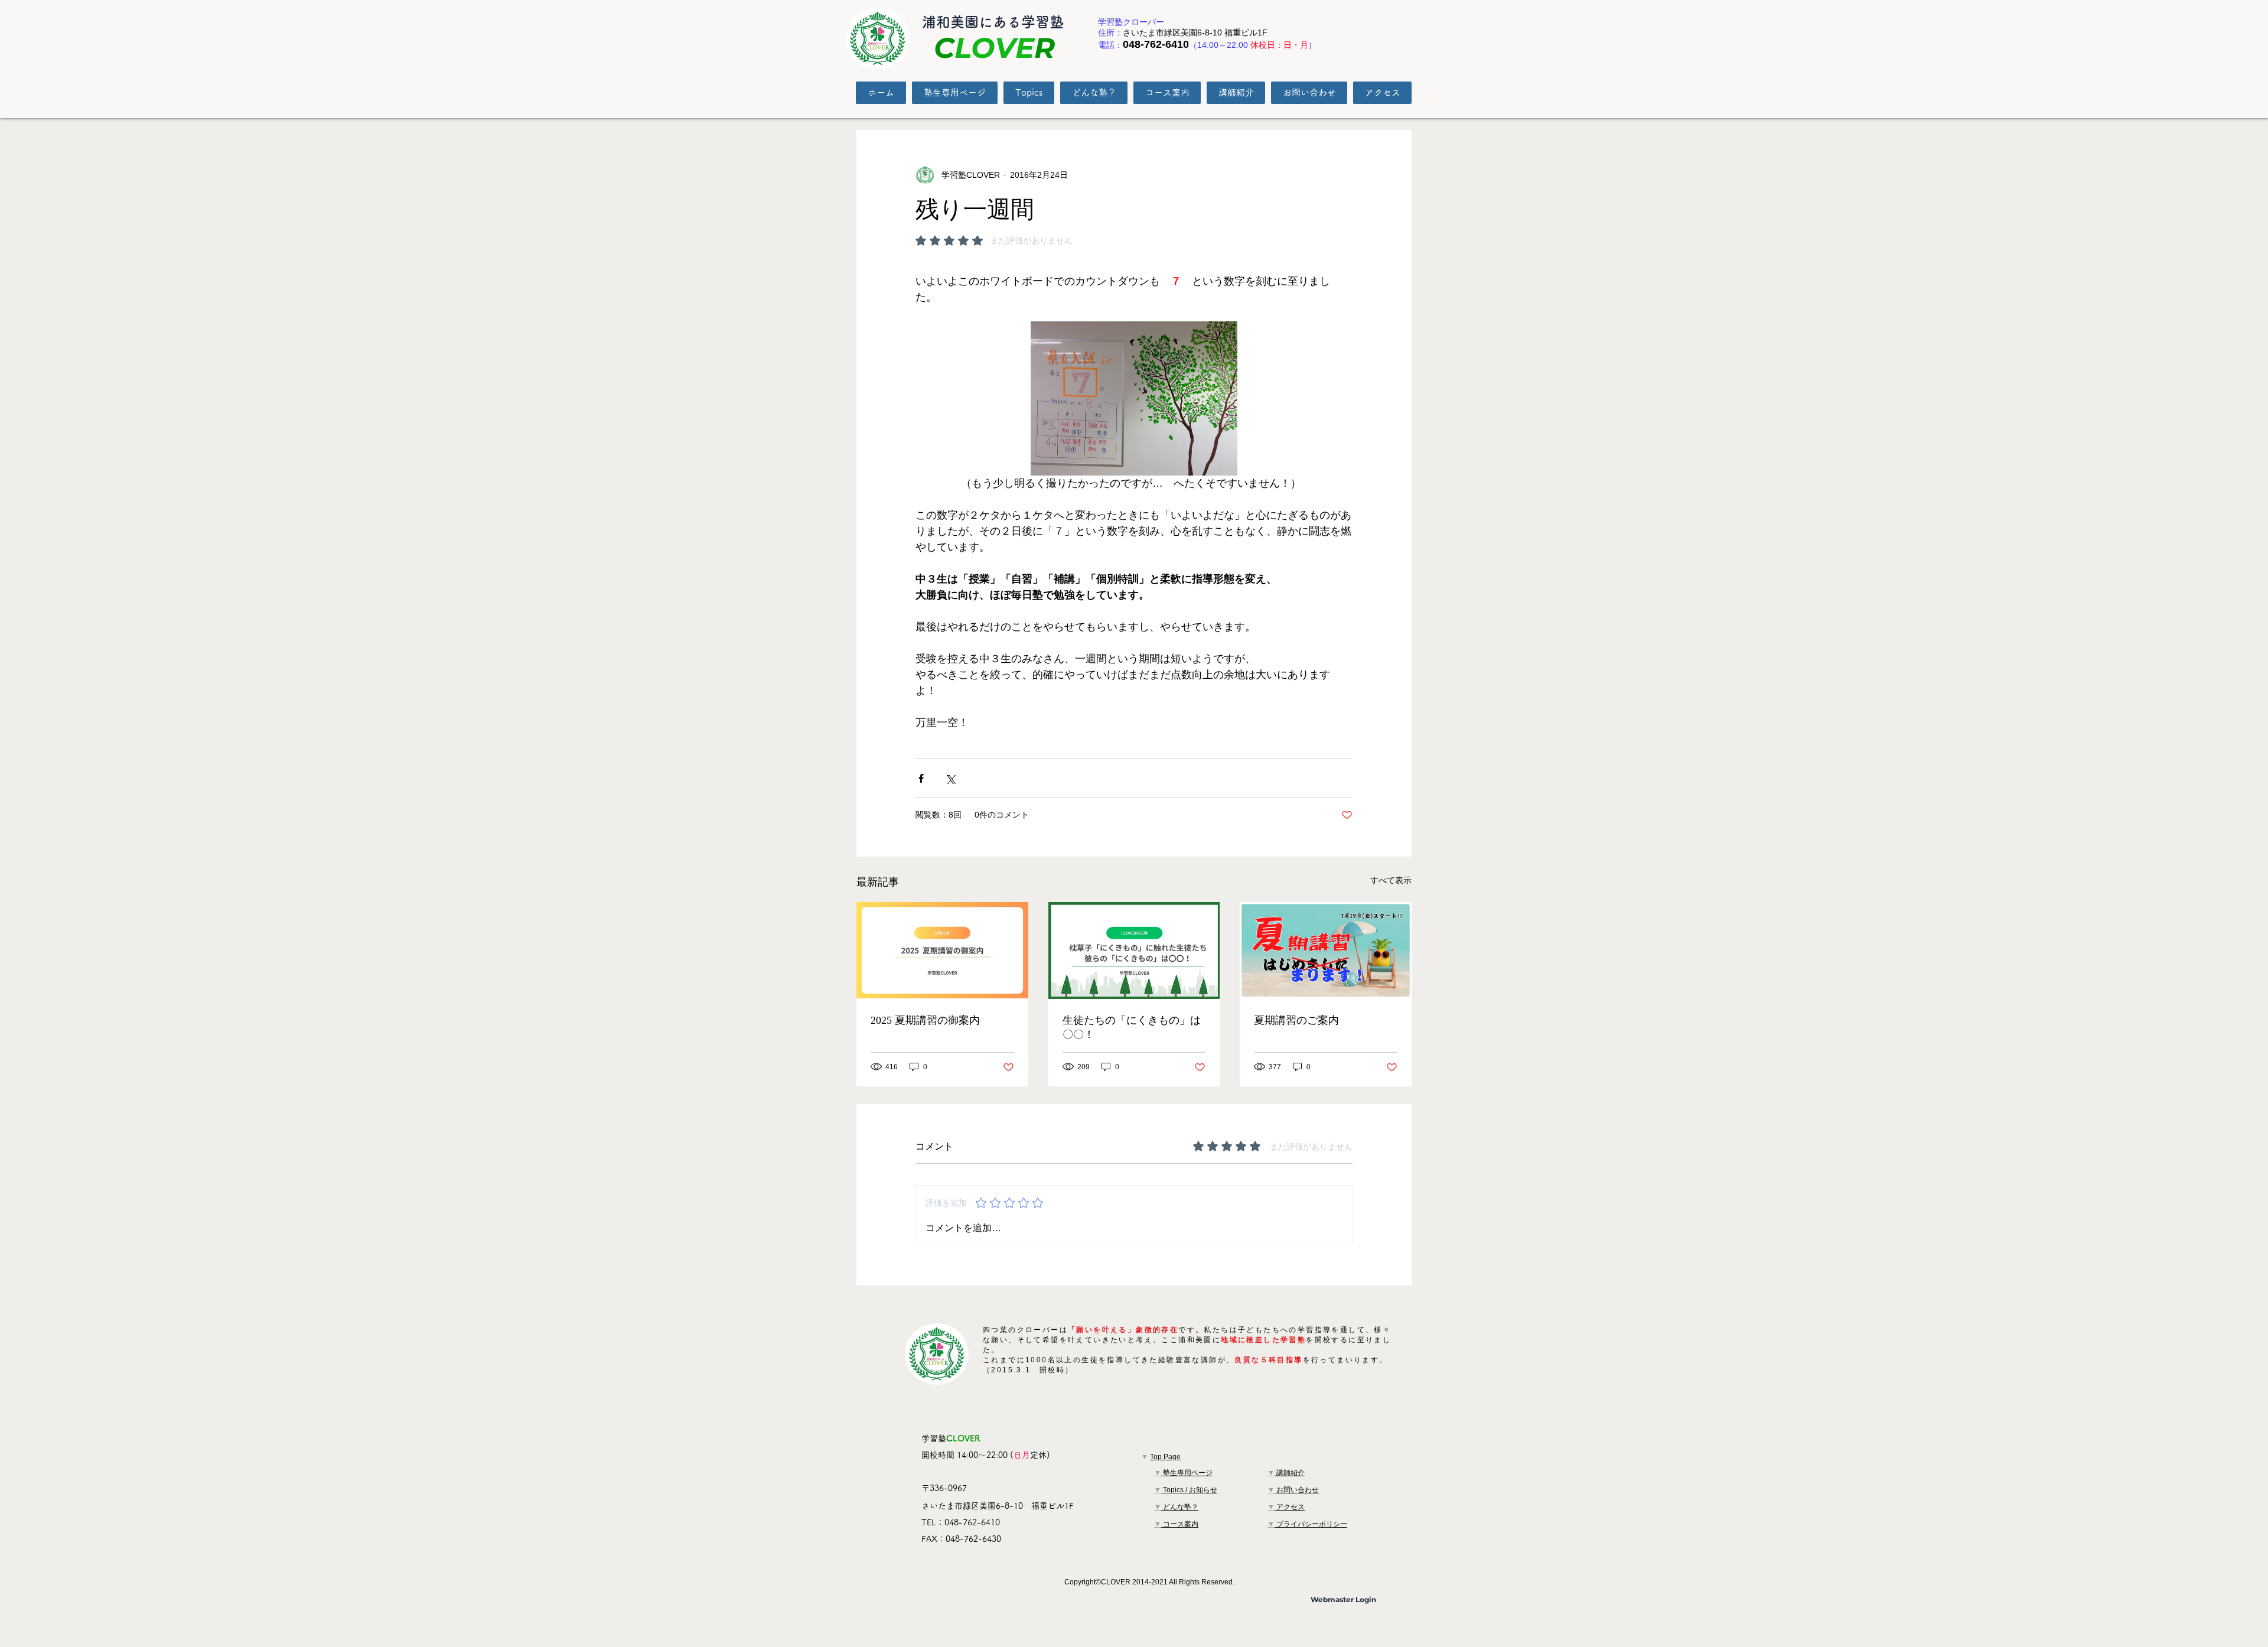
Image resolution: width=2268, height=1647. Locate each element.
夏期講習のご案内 (1296, 1020)
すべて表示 (1391, 880)
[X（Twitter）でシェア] (950, 778)
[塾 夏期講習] (942, 950)
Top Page (1165, 1457)
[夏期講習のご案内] (1326, 950)
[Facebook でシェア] (921, 778)
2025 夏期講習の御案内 (925, 1020)
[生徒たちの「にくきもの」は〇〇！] (1134, 951)
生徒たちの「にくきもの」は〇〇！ (1132, 1027)
